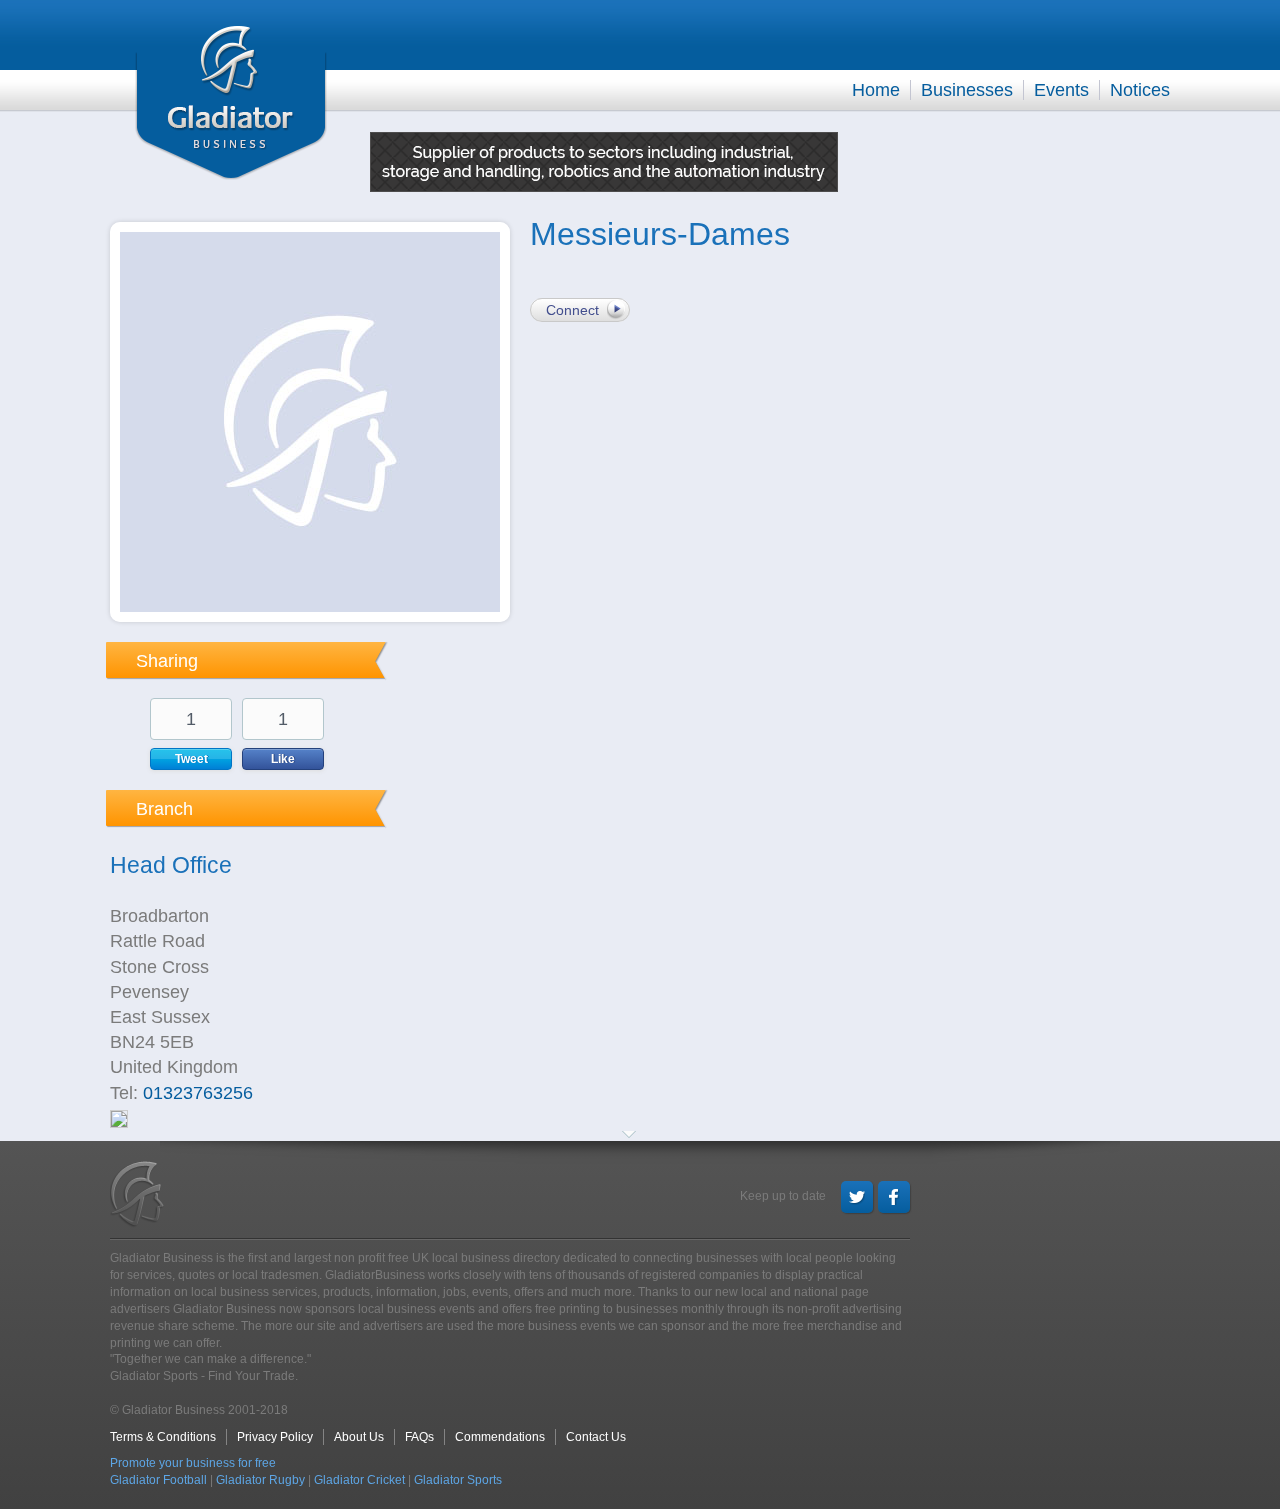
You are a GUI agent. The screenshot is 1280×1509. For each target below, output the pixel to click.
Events (1061, 90)
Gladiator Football (158, 1480)
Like (283, 759)
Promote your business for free (193, 1463)
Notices (1140, 90)
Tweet (191, 759)
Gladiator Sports (458, 1480)
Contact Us (596, 1437)
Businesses (967, 90)
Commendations (500, 1437)
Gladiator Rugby (260, 1480)
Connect (572, 310)
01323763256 (198, 1093)
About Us (359, 1437)
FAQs (419, 1437)
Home (876, 90)
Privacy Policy (275, 1437)
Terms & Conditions (163, 1437)
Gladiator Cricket (359, 1480)
